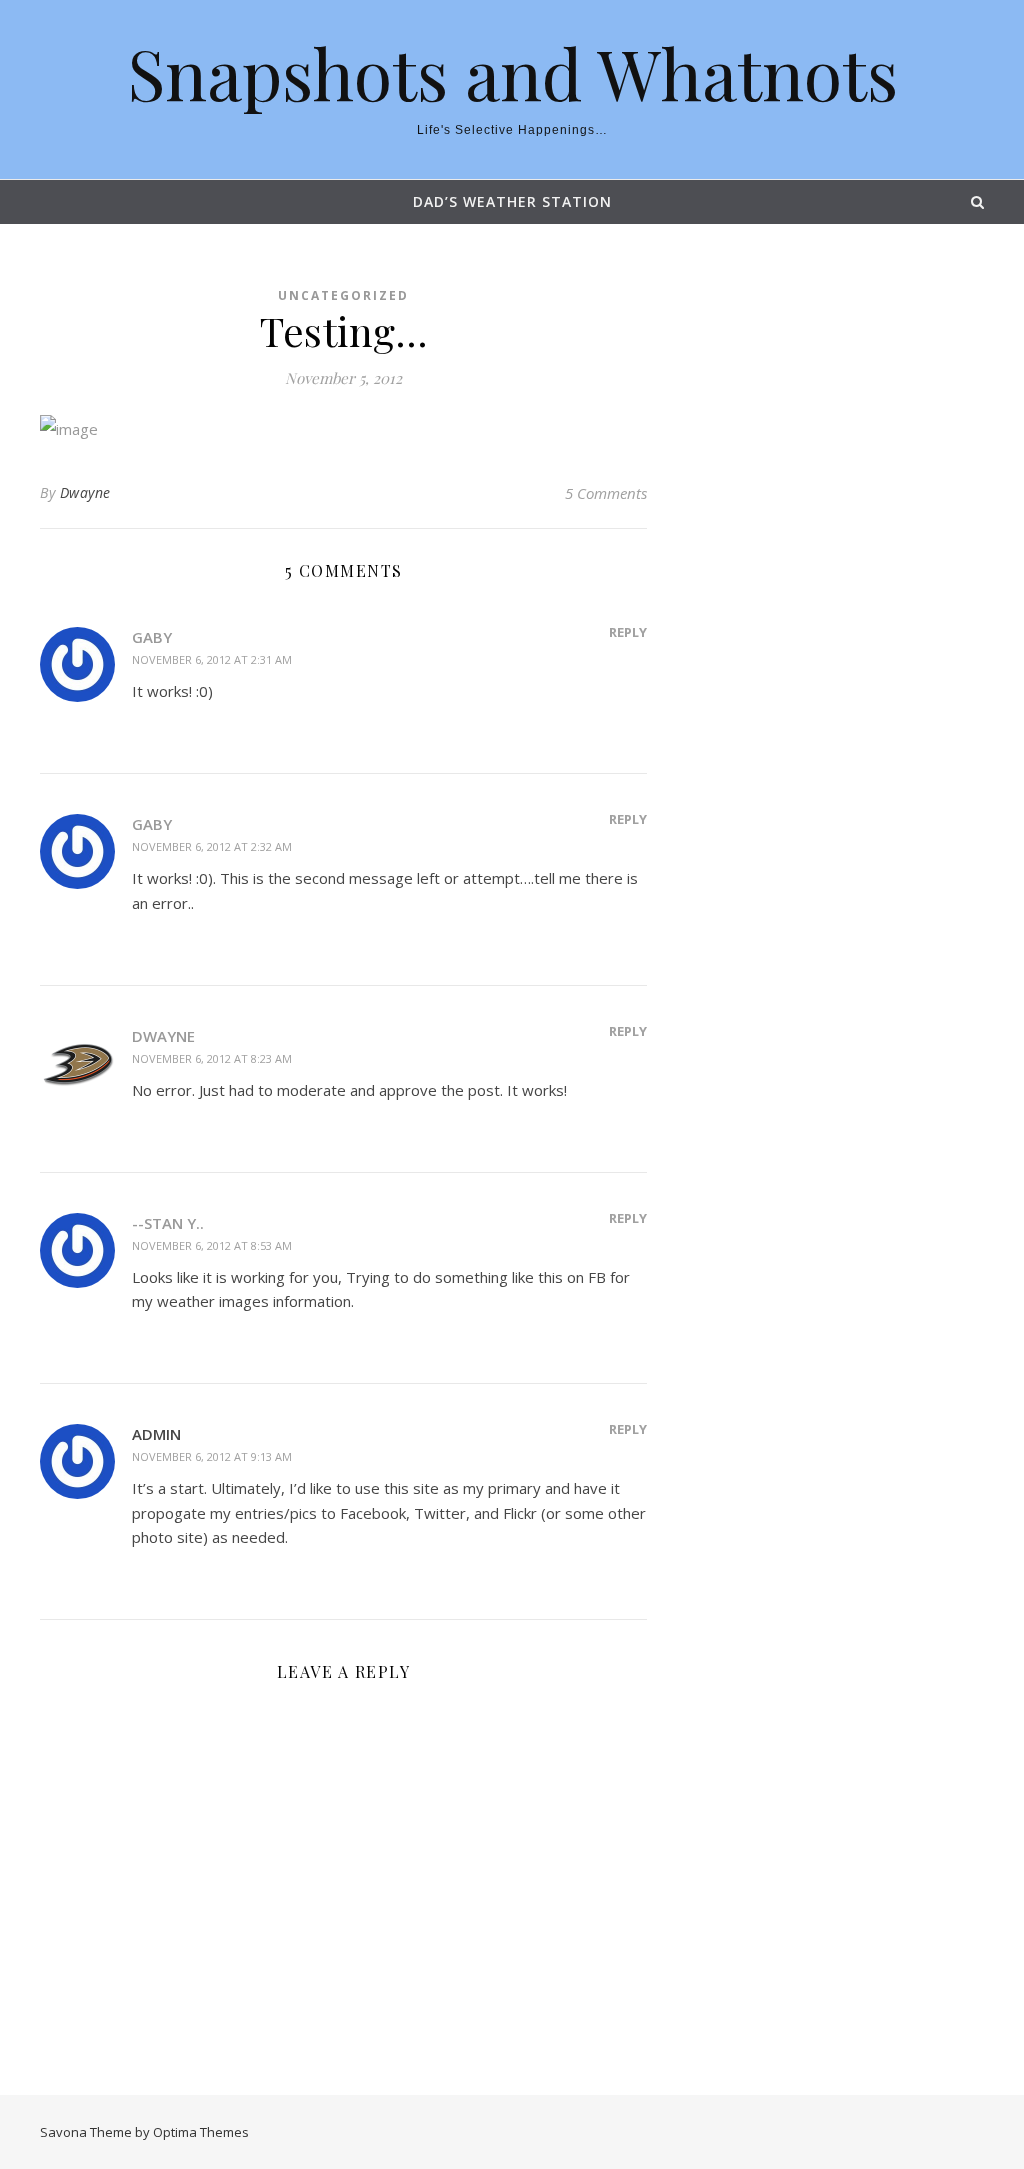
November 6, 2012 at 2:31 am (212, 659)
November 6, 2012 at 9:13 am (212, 1456)
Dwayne (85, 492)
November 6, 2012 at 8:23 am (212, 1058)
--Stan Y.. (168, 1223)
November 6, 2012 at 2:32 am (212, 846)
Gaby (152, 637)
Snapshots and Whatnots (512, 72)
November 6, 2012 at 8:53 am (212, 1245)
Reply (628, 632)
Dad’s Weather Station (512, 201)
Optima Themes (201, 2132)
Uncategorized (343, 295)
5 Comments (606, 493)
